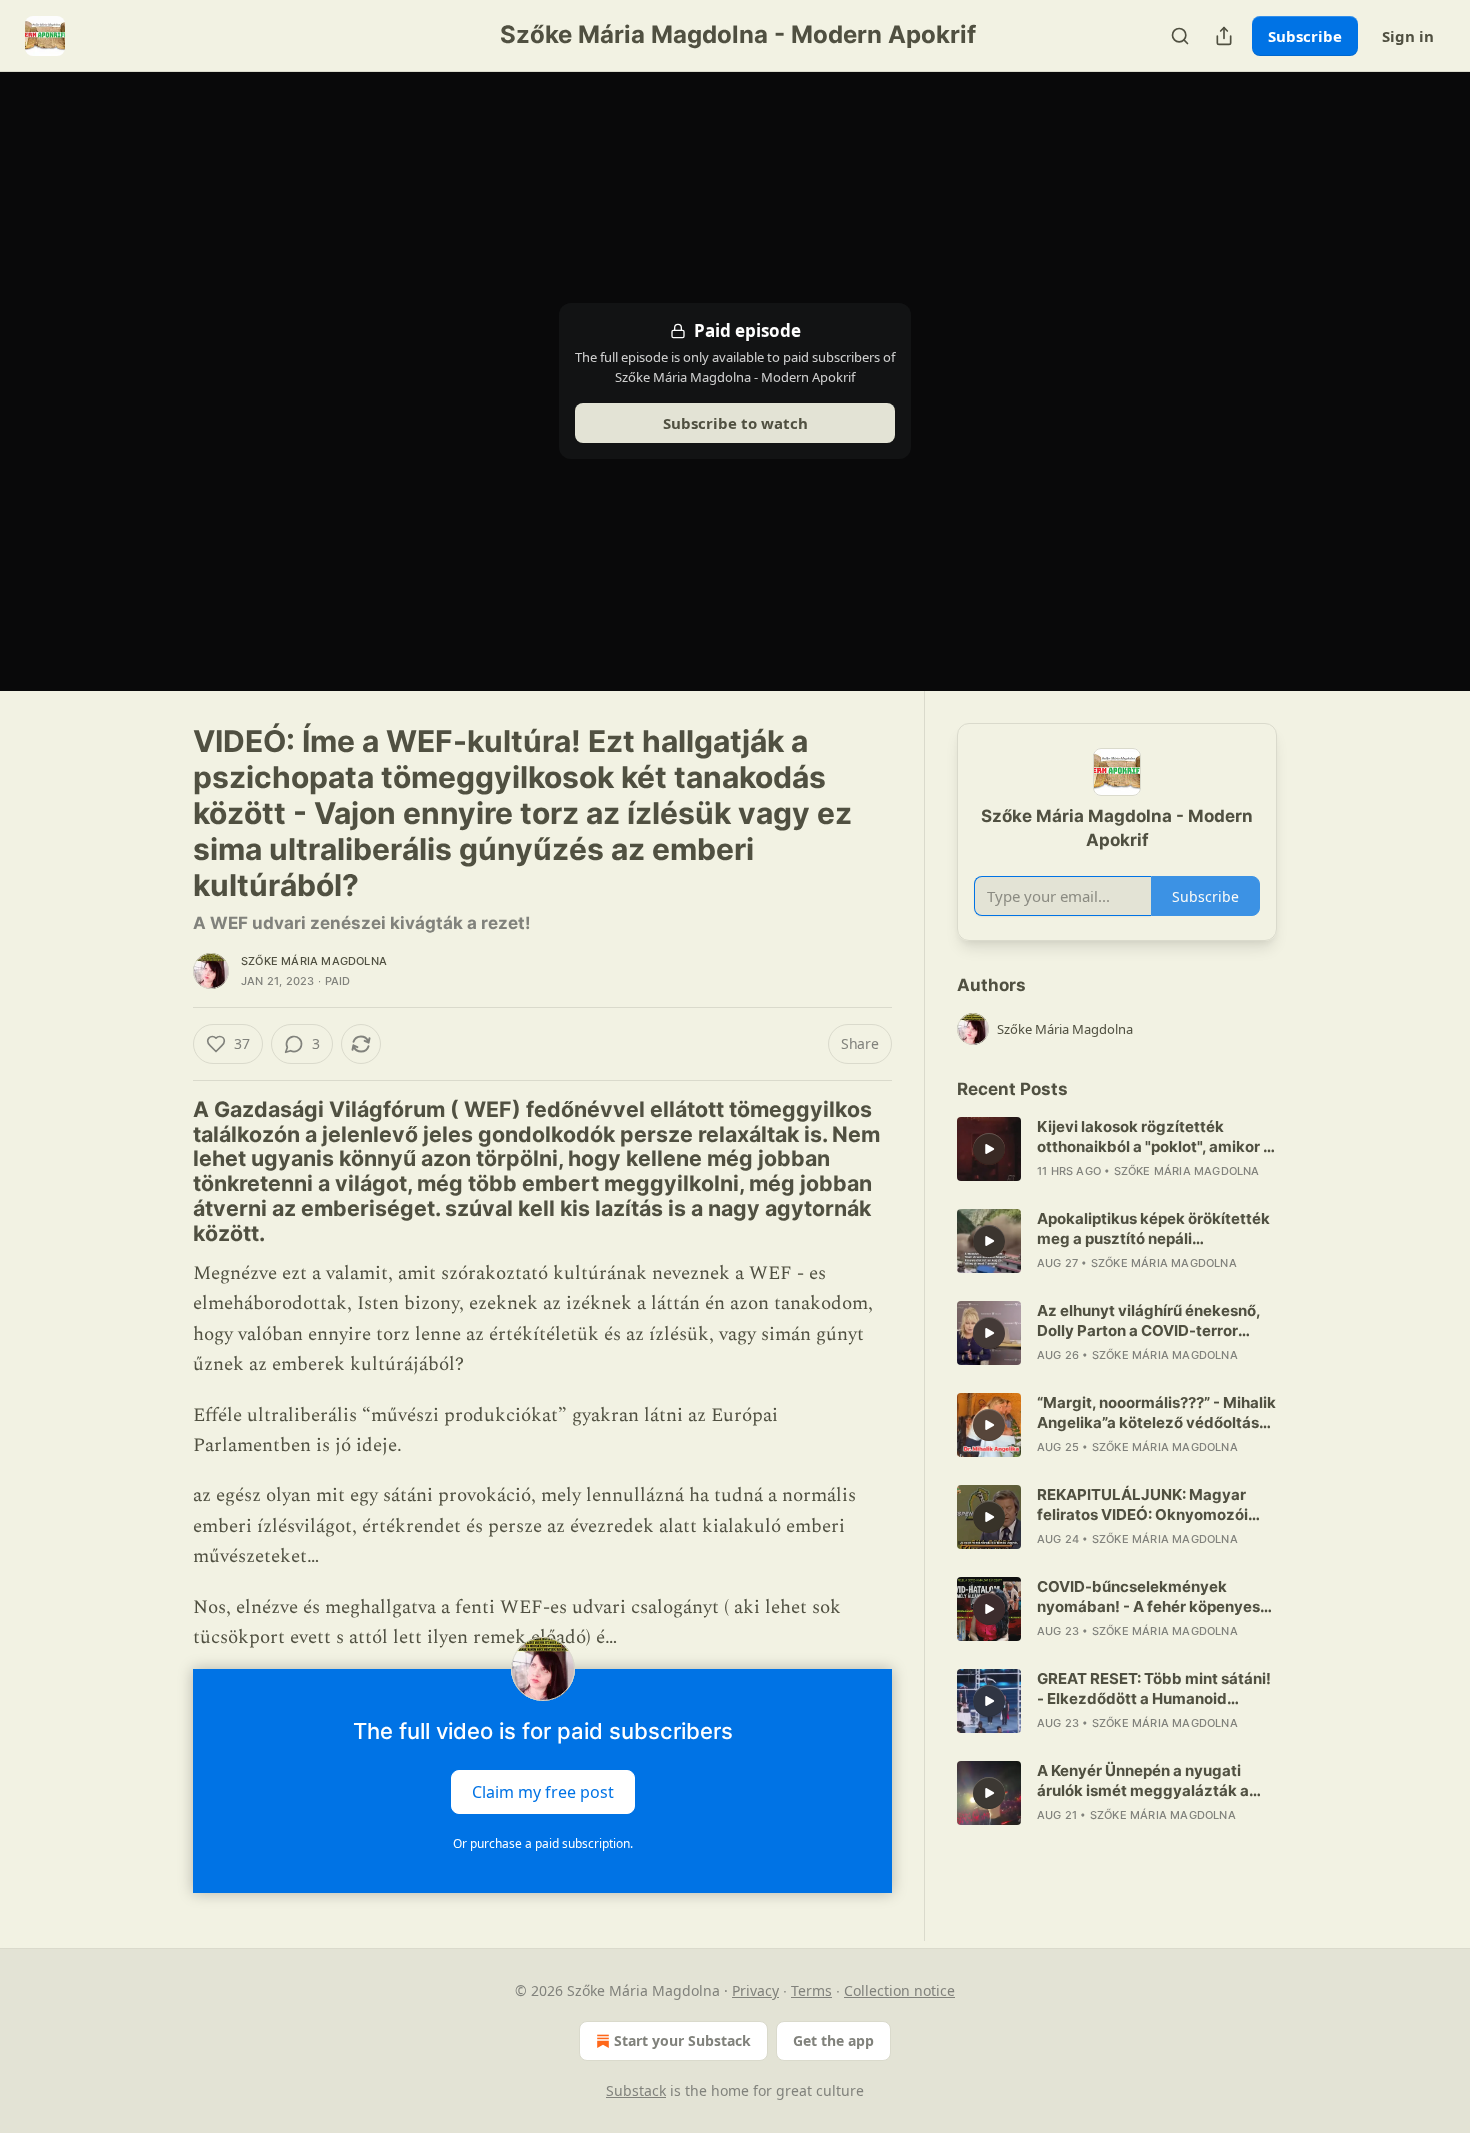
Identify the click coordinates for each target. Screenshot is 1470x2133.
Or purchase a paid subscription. (543, 1843)
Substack (636, 2090)
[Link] (165, 1171)
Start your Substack (682, 2040)
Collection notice (899, 1990)
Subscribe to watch (735, 423)
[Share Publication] (1224, 36)
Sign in (1408, 36)
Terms (811, 1990)
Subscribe (1305, 36)
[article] (1117, 1149)
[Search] (1180, 36)
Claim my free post (543, 1792)
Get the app (833, 2040)
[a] (989, 1149)
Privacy (755, 1990)
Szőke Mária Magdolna (314, 961)
